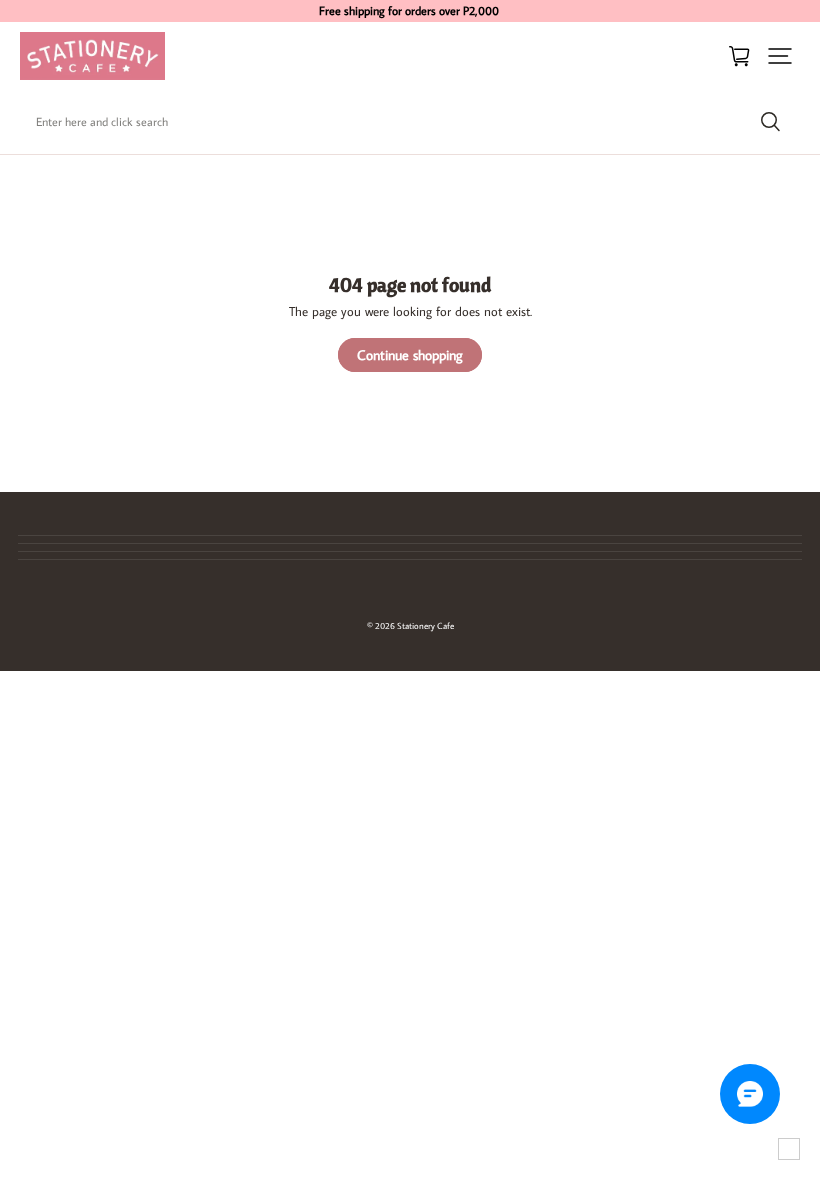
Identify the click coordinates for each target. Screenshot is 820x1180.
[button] (780, 56)
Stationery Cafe (425, 625)
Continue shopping (410, 355)
